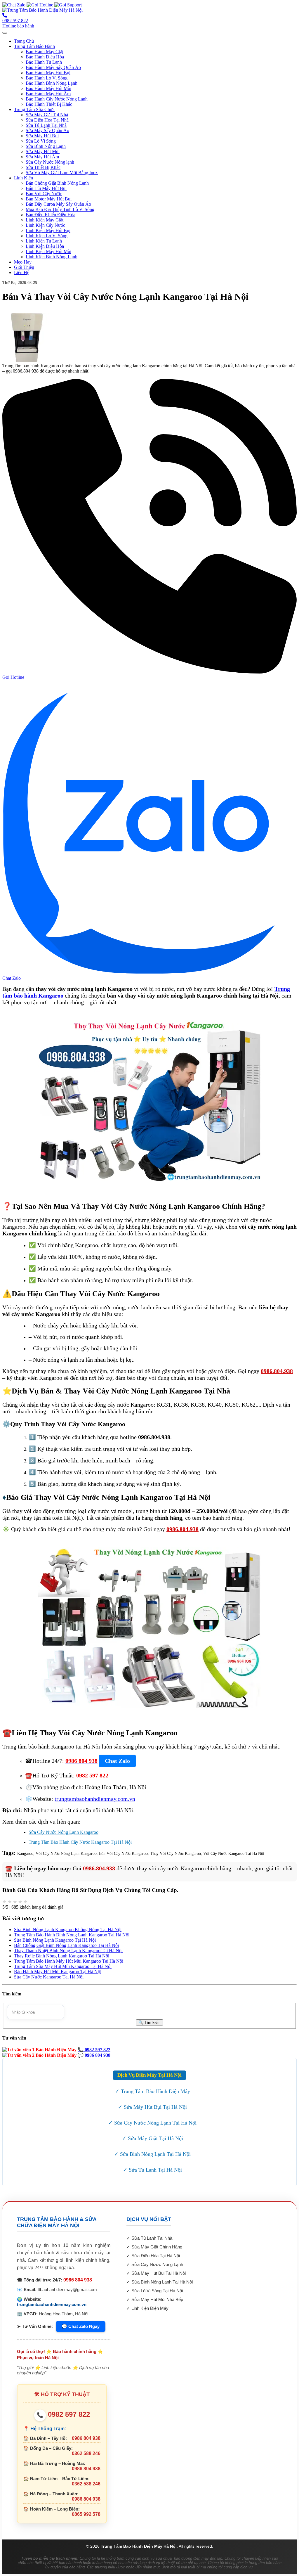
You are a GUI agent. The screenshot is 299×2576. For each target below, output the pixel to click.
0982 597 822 (63, 2414)
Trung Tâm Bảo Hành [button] (34, 46)
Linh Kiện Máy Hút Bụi (48, 230)
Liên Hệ (22, 272)
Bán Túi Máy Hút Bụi (46, 188)
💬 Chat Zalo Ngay (81, 2326)
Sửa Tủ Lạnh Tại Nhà (46, 125)
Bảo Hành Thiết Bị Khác (49, 104)
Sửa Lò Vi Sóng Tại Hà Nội (157, 2291)
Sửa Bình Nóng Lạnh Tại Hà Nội (162, 2282)
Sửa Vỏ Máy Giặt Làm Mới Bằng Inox (62, 173)
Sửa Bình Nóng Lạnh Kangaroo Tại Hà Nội (55, 1940)
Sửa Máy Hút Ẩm (42, 157)
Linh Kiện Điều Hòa (45, 246)
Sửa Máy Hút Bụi (42, 136)
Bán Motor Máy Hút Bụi (49, 199)
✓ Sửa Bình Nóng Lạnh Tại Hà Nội (152, 2154)
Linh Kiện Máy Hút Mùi (48, 251)
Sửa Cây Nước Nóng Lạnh (157, 2264)
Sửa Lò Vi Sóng (41, 141)
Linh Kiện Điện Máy (150, 2308)
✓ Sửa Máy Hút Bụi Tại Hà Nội (152, 2107)
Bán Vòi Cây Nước (44, 194)
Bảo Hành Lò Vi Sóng (47, 78)
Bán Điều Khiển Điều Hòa (51, 215)
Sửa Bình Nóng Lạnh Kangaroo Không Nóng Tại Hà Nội (68, 1930)
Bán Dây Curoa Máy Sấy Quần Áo (58, 204)
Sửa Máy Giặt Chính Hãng (157, 2247)
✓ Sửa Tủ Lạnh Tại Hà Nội (152, 2170)
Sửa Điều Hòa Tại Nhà (47, 120)
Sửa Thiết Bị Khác (43, 167)
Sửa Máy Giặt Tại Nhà (47, 115)
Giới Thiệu (24, 267)
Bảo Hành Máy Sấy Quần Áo (53, 67)
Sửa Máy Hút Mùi (43, 152)
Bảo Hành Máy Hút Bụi (48, 73)
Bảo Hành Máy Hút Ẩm (48, 94)
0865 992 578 (86, 2514)
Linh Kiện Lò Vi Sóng (47, 236)
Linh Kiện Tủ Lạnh (44, 241)
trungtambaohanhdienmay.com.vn (52, 2304)
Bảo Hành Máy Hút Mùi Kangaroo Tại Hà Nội (58, 1972)
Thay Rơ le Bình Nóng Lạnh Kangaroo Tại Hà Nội (62, 1956)
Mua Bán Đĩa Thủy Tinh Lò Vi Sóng (60, 209)
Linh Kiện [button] (24, 178)
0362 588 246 (86, 2453)
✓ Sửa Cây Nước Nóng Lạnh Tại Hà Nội (152, 2123)
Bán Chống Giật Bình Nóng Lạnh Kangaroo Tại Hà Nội (66, 1945)
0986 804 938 (78, 2280)
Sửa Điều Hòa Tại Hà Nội (156, 2256)
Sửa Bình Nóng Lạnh (46, 146)
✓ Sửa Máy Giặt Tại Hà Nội (153, 2138)
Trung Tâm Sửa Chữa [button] (34, 109)
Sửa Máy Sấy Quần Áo (47, 130)
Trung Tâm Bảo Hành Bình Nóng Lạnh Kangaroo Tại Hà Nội (72, 1935)
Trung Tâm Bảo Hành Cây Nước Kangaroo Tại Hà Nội (80, 1842)
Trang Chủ (24, 41)
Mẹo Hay (23, 262)
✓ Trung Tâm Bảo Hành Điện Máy (153, 2091)
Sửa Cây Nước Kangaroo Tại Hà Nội (49, 1977)
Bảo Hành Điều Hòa (45, 57)
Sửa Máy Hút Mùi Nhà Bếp (157, 2299)
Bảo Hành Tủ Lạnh (44, 62)
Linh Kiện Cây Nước (45, 225)
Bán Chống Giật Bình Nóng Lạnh (57, 183)
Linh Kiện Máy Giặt (45, 220)
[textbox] (36, 2012)
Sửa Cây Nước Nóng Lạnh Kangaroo (64, 1832)
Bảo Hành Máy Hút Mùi (48, 88)
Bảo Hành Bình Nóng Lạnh (52, 83)
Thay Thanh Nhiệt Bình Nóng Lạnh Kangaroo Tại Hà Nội (68, 1951)
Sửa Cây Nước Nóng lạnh (50, 162)
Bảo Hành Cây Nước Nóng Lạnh (57, 99)
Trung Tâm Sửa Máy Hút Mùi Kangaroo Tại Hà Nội (63, 1966)
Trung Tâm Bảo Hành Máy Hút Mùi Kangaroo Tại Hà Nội (69, 1961)
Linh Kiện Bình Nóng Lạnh (52, 257)
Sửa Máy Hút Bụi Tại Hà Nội (159, 2273)
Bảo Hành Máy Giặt (45, 52)
